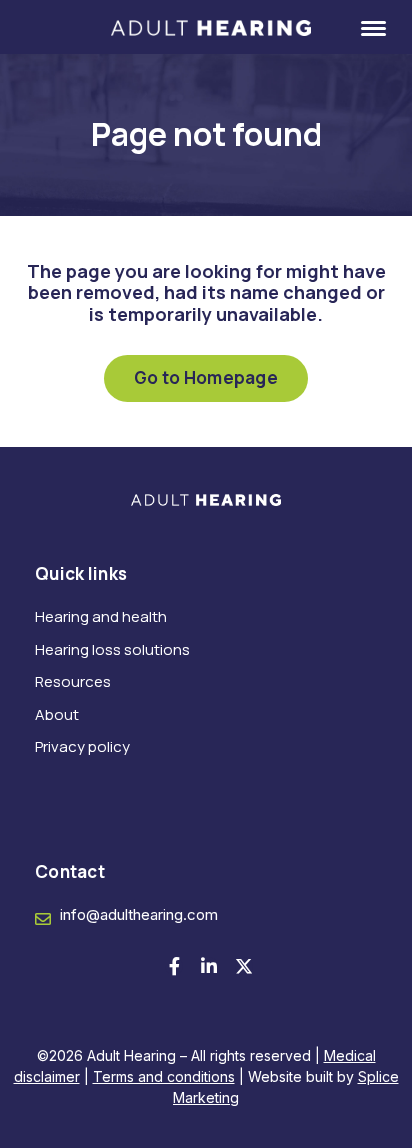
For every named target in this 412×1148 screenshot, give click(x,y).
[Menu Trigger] (361, 27)
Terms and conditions (164, 1076)
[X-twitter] (244, 966)
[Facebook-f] (174, 966)
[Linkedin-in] (209, 966)
